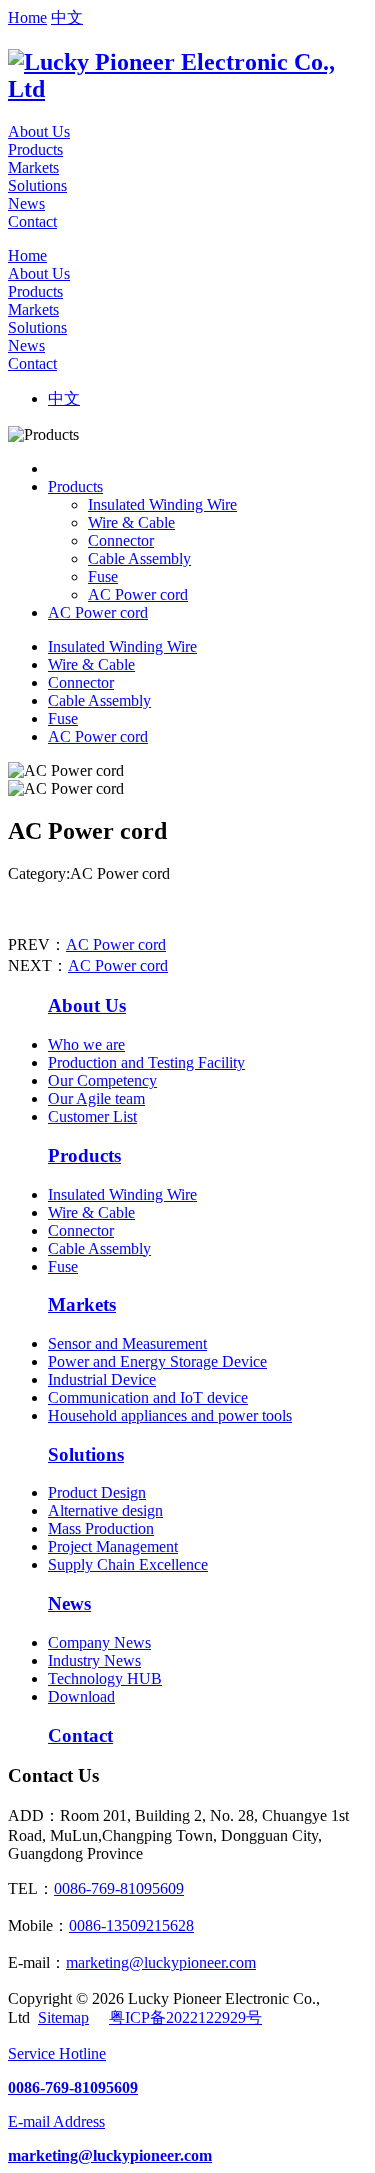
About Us (39, 131)
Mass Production (101, 1528)
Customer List (92, 1116)
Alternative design (105, 1510)
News (26, 203)
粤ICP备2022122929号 (185, 2017)
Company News (99, 1642)
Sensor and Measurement (127, 1343)
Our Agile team (96, 1098)
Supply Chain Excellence (128, 1564)
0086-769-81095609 (119, 1888)
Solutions (37, 185)
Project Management (113, 1546)
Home (27, 17)
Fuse (103, 576)
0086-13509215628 (131, 1925)
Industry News (94, 1660)
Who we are (86, 1044)
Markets (33, 167)
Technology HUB (105, 1678)
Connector (121, 540)
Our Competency (102, 1080)
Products (35, 149)
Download (81, 1696)
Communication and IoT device (148, 1397)
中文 (67, 17)
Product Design (97, 1492)
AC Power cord (138, 594)
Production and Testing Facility (146, 1062)
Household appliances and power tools (170, 1415)
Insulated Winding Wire (162, 504)
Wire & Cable (131, 522)
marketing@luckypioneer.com (161, 1962)
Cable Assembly (139, 558)
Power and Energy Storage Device (157, 1361)
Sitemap (63, 2017)
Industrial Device (102, 1379)
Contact (32, 221)
